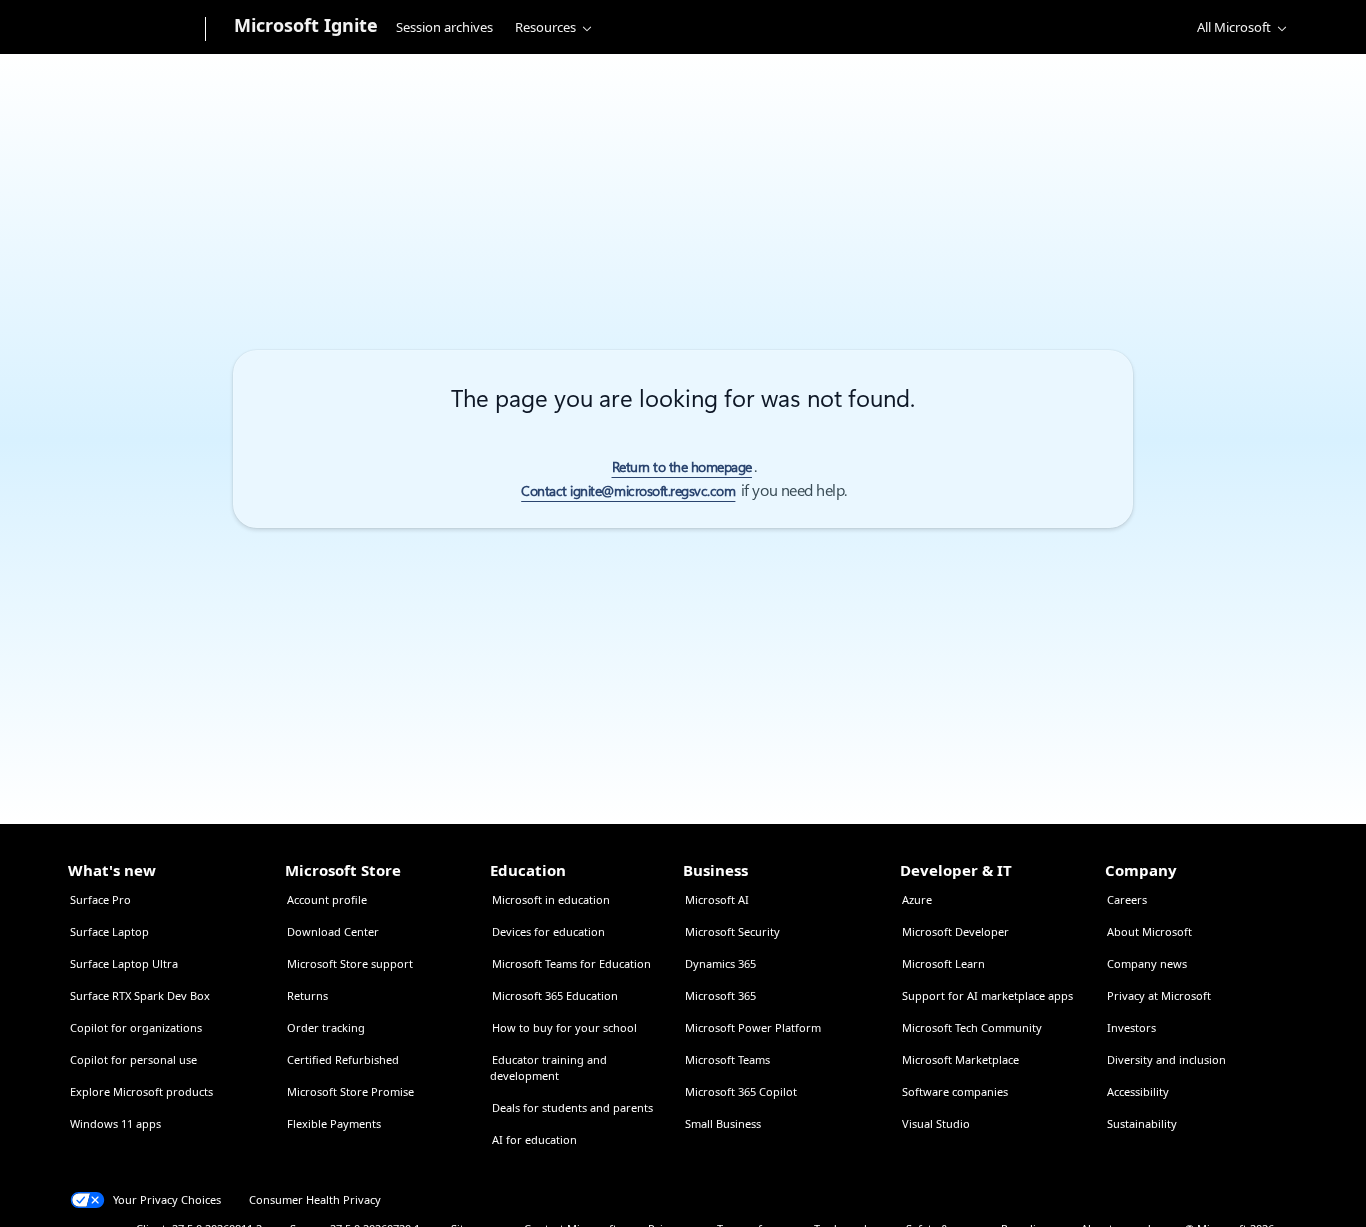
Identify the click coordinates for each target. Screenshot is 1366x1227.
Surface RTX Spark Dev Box (140, 995)
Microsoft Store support (350, 963)
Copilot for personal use (133, 1059)
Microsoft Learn (943, 963)
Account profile (327, 899)
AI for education (534, 1139)
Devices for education (548, 931)
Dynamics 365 (720, 963)
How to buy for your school (564, 1027)
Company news (1147, 963)
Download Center (333, 931)
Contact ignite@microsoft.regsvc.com (628, 491)
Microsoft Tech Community (972, 1027)
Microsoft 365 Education (555, 995)
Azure (917, 899)
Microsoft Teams (727, 1059)
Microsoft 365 (720, 995)
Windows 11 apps (115, 1123)
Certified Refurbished (343, 1059)
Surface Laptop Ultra (124, 963)
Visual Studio (936, 1123)
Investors (1131, 1027)
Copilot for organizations (136, 1027)
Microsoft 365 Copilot (741, 1091)
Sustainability (1142, 1123)
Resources (545, 27)
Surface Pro (100, 899)
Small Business (723, 1123)
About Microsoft (1149, 931)
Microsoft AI (717, 899)
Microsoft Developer (955, 931)
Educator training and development (548, 1067)
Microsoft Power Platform (753, 1027)
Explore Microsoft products (141, 1091)
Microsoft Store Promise (350, 1091)
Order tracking (326, 1027)
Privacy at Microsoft (1159, 995)
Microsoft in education (551, 899)
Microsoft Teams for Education (571, 963)
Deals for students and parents (572, 1107)
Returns (307, 995)
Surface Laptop (109, 931)
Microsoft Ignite (306, 25)
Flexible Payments (334, 1123)
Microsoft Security (732, 931)
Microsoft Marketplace (960, 1059)
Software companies (955, 1091)
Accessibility (1138, 1091)
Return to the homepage (682, 467)
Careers (1127, 899)
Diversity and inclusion (1166, 1059)
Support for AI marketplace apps (987, 995)
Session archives (444, 27)
